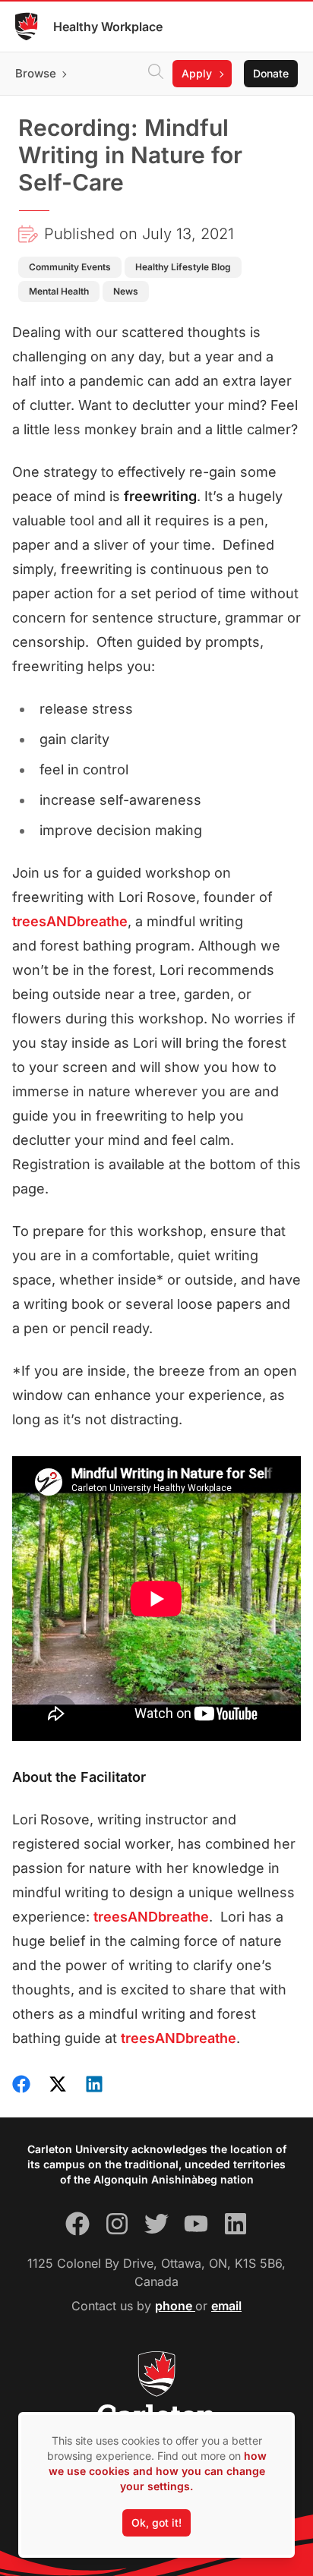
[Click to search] (156, 74)
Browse (36, 73)
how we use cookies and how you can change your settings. (158, 2471)
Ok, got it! (156, 2522)
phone (175, 2306)
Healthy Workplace (108, 27)
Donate (271, 73)
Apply (197, 73)
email (226, 2306)
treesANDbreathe (70, 921)
